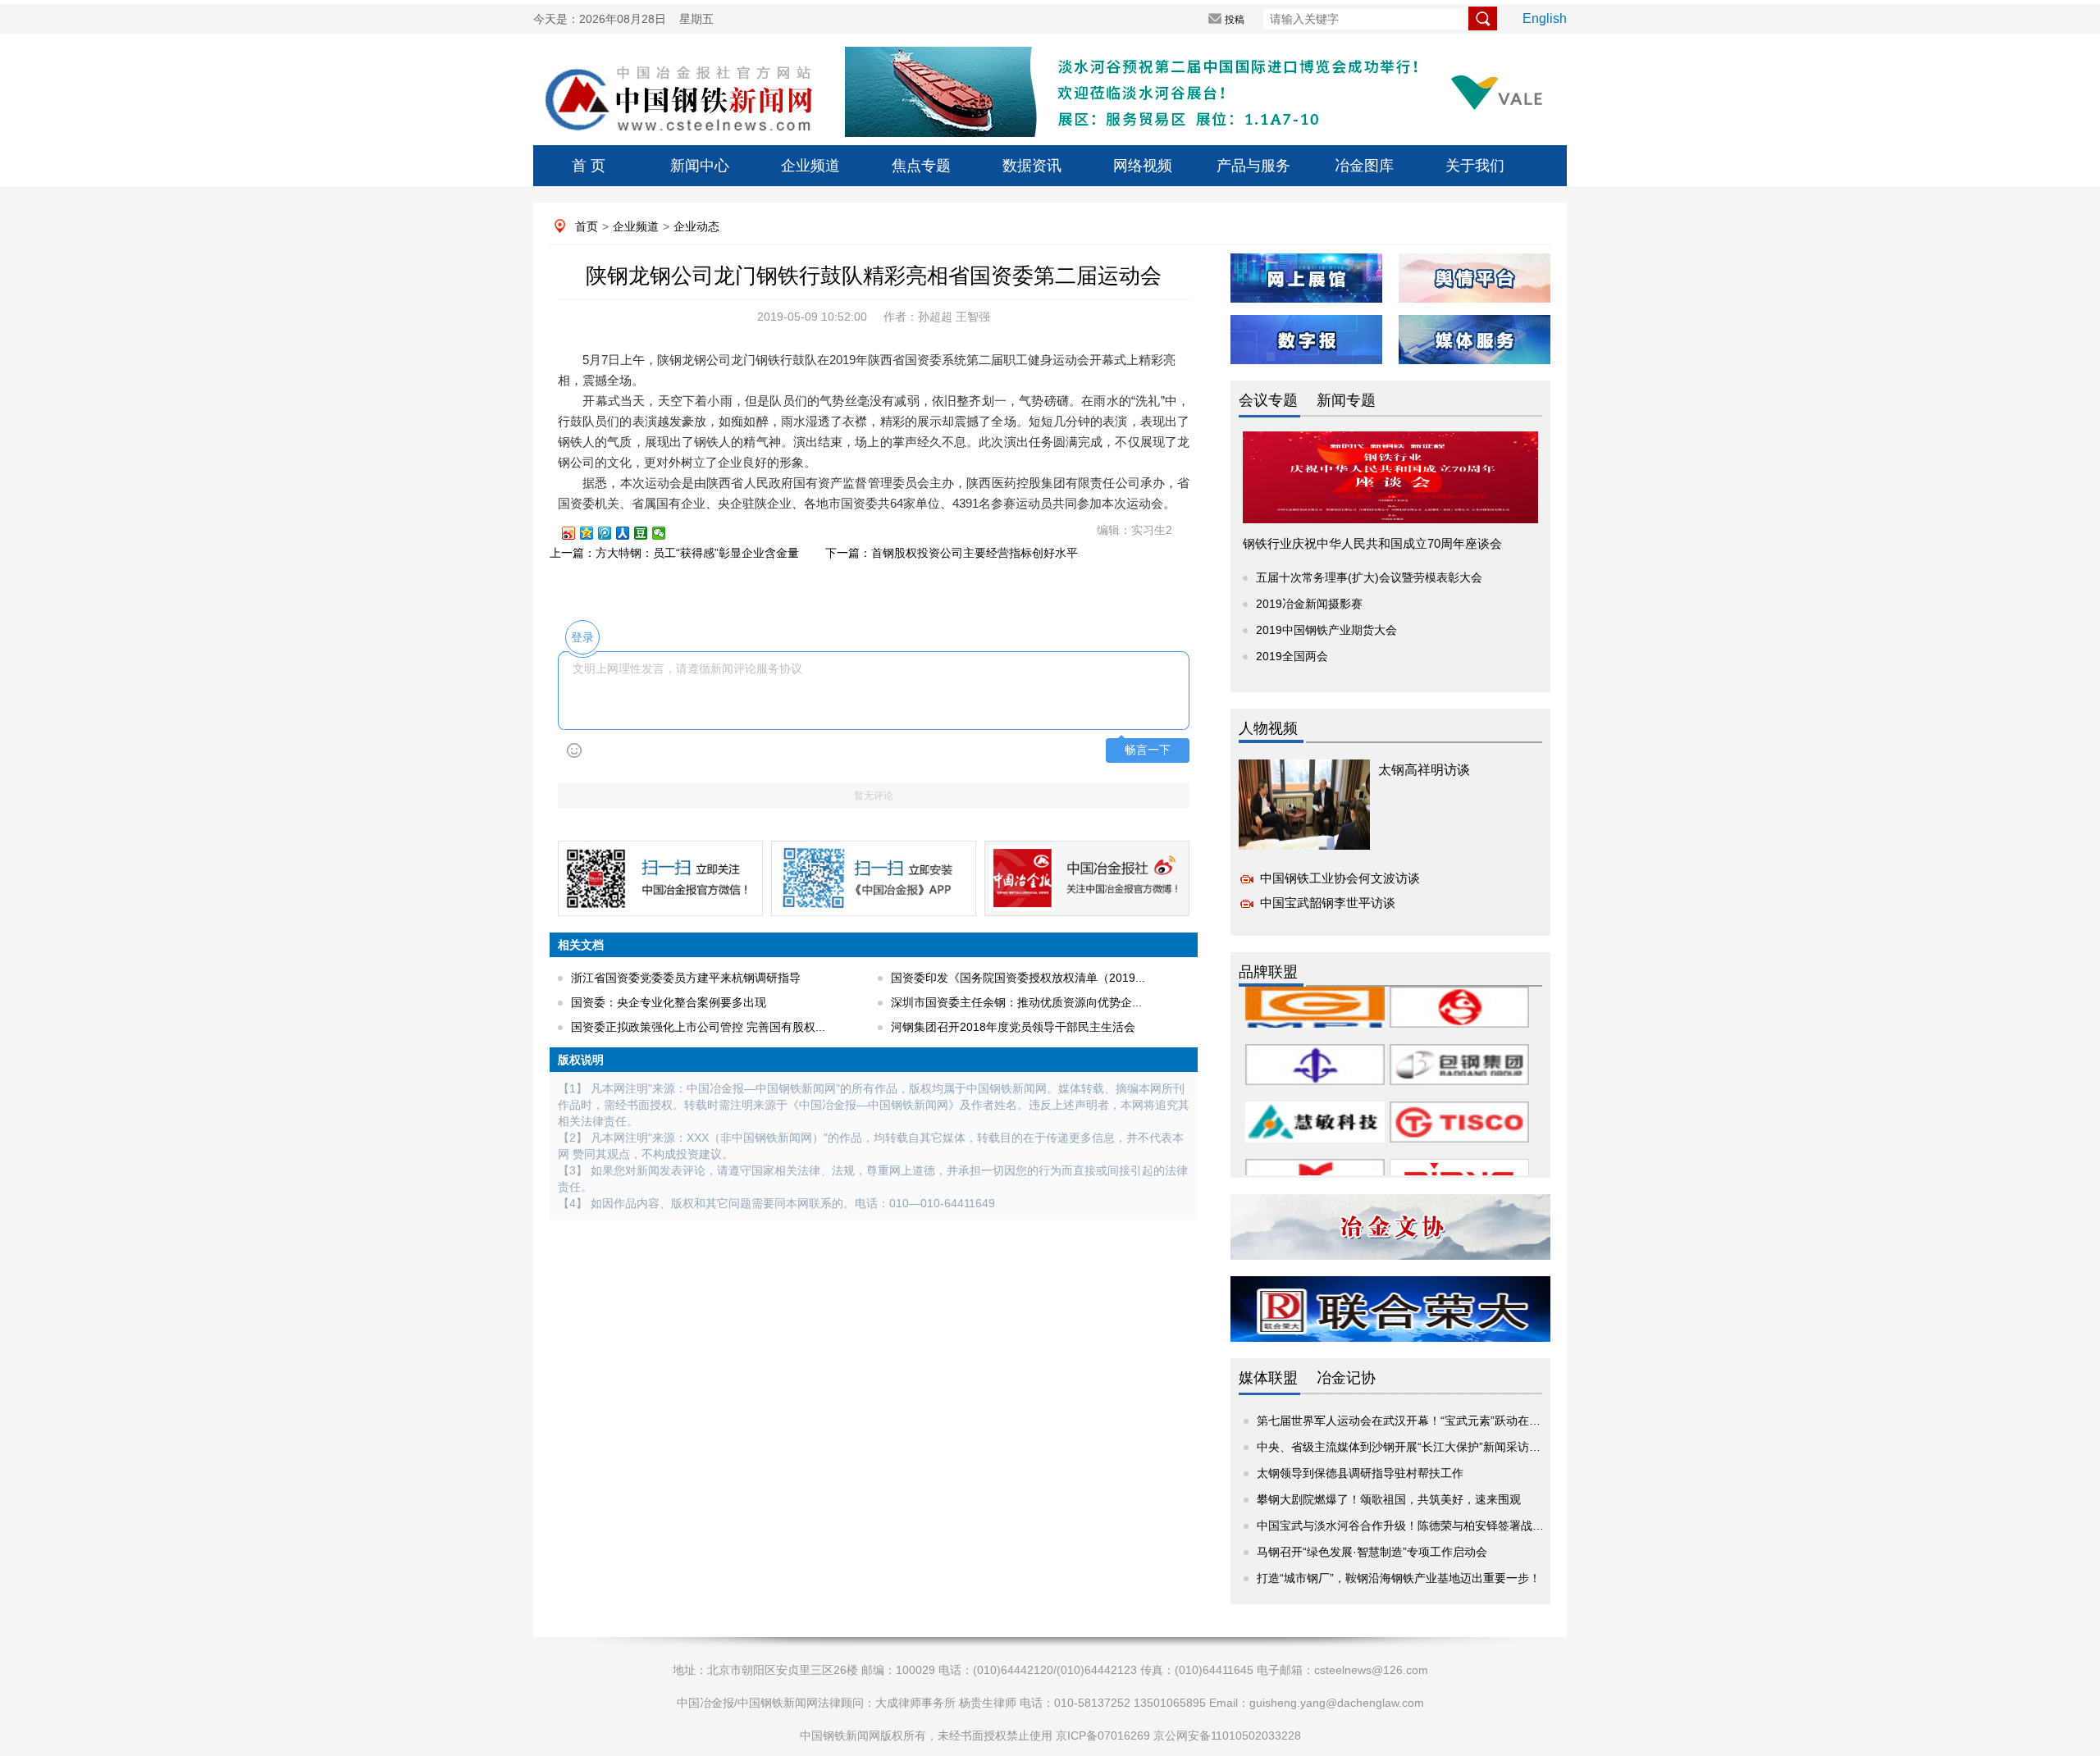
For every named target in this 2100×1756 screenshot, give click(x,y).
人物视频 (1268, 728)
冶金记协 (1346, 1378)
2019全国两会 (1292, 656)
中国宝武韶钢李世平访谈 (1328, 903)
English (1545, 18)
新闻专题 (1346, 400)
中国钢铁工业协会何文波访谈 (1340, 878)
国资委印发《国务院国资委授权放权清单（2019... (1018, 978)
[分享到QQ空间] (594, 533)
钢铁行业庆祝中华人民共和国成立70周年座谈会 (1372, 543)
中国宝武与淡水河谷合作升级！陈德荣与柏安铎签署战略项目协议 (1423, 1526)
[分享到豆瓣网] (648, 533)
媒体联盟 (1268, 1378)
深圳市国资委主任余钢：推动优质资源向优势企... (1016, 1002)
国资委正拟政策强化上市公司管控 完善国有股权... (698, 1027)
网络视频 (1143, 166)
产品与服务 (1253, 166)
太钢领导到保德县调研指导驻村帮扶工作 (1360, 1473)
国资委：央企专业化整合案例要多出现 (669, 1002)
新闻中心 (700, 166)
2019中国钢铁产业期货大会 (1326, 630)
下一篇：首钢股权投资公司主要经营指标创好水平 (952, 553)
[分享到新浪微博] (576, 533)
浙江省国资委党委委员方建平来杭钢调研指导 (686, 978)
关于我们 (1475, 166)
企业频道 (810, 166)
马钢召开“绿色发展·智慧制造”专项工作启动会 (1372, 1552)
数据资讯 (1032, 166)
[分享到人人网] (630, 533)
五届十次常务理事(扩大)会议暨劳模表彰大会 (1369, 577)
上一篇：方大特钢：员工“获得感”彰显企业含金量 (674, 553)
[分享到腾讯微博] (612, 533)
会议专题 (1268, 400)
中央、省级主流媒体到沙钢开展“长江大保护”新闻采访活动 (1404, 1447)
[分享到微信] (666, 533)
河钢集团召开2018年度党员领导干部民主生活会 (1013, 1027)
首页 (587, 226)
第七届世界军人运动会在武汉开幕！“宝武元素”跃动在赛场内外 (1416, 1421)
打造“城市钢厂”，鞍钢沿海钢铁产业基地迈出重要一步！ (1399, 1578)
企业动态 (696, 226)
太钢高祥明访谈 (1424, 770)
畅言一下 (1148, 750)
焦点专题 (921, 166)
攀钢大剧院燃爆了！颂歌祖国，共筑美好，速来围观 (1389, 1499)
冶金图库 (1364, 166)
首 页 (589, 166)
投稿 (1235, 20)
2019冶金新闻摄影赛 (1309, 604)
